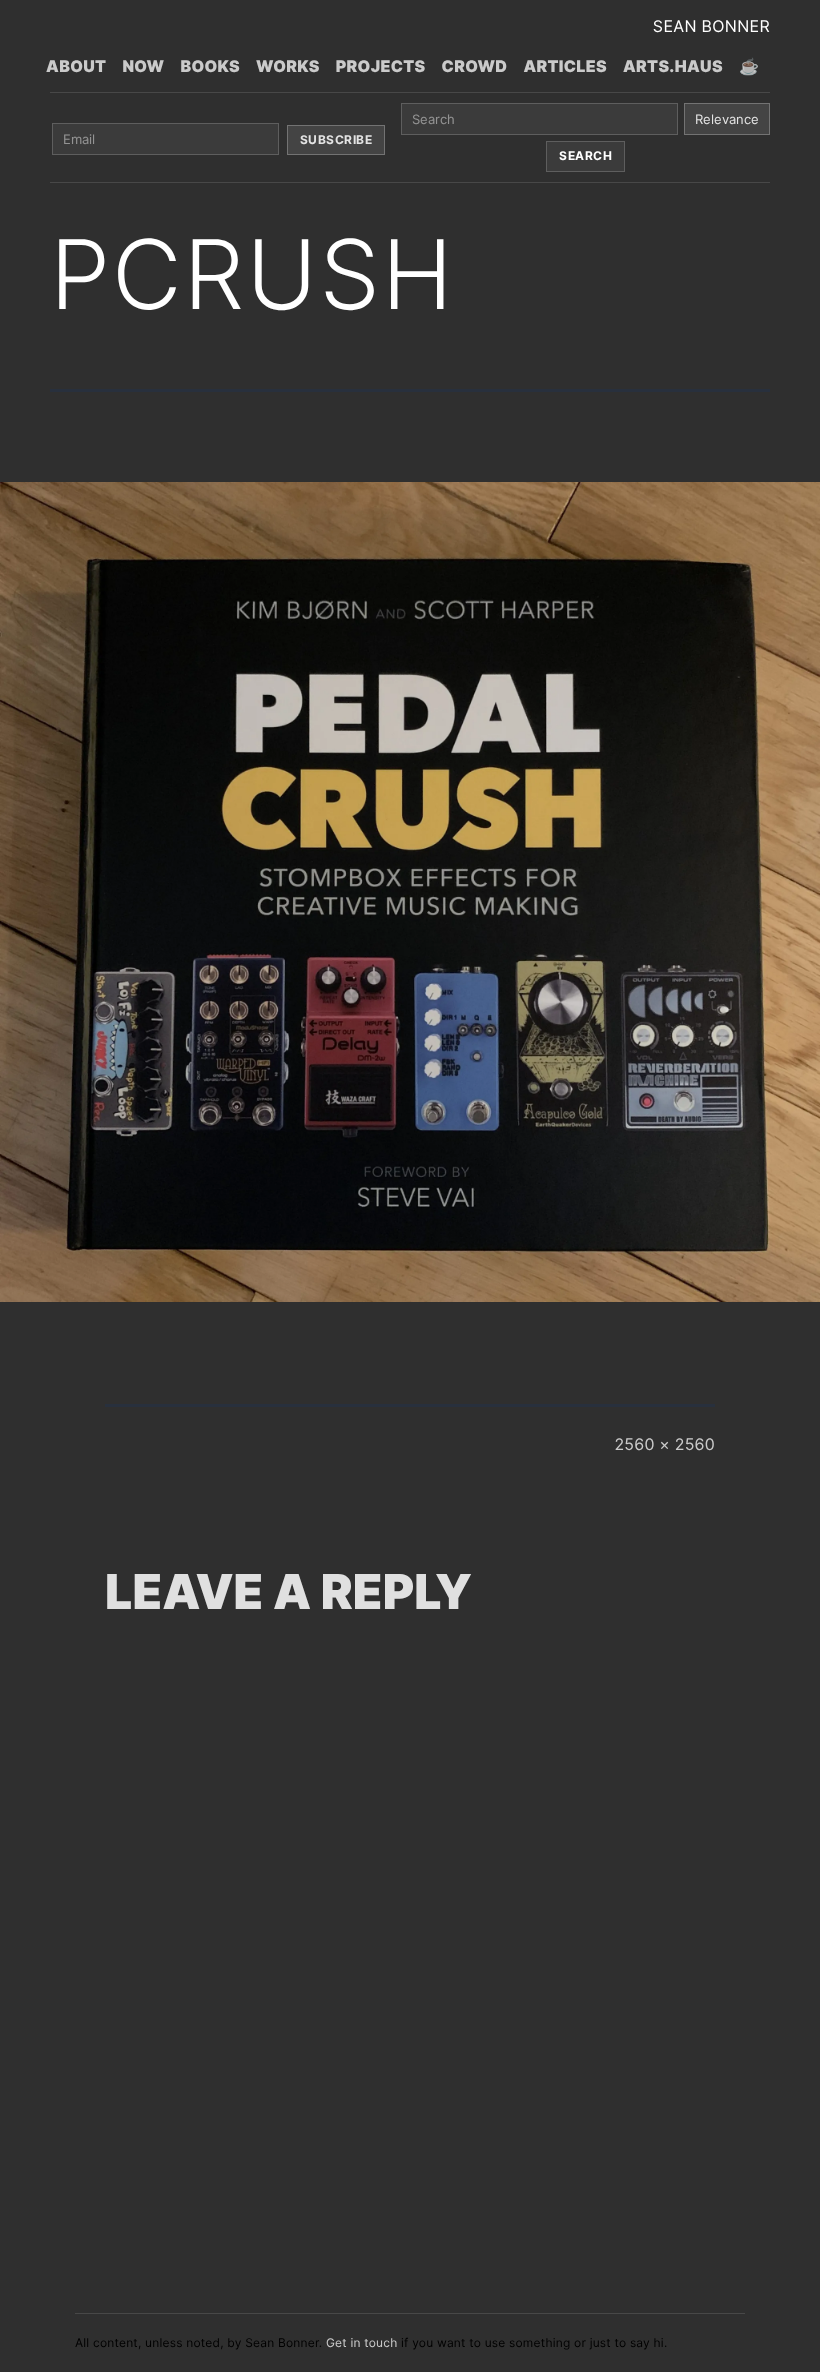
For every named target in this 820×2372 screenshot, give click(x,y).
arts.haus (673, 66)
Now (143, 66)
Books (210, 66)
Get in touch (362, 2342)
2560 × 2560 (664, 1444)
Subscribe (336, 139)
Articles (565, 66)
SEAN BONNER (711, 26)
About (76, 66)
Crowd (475, 66)
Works (288, 66)
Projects (381, 66)
